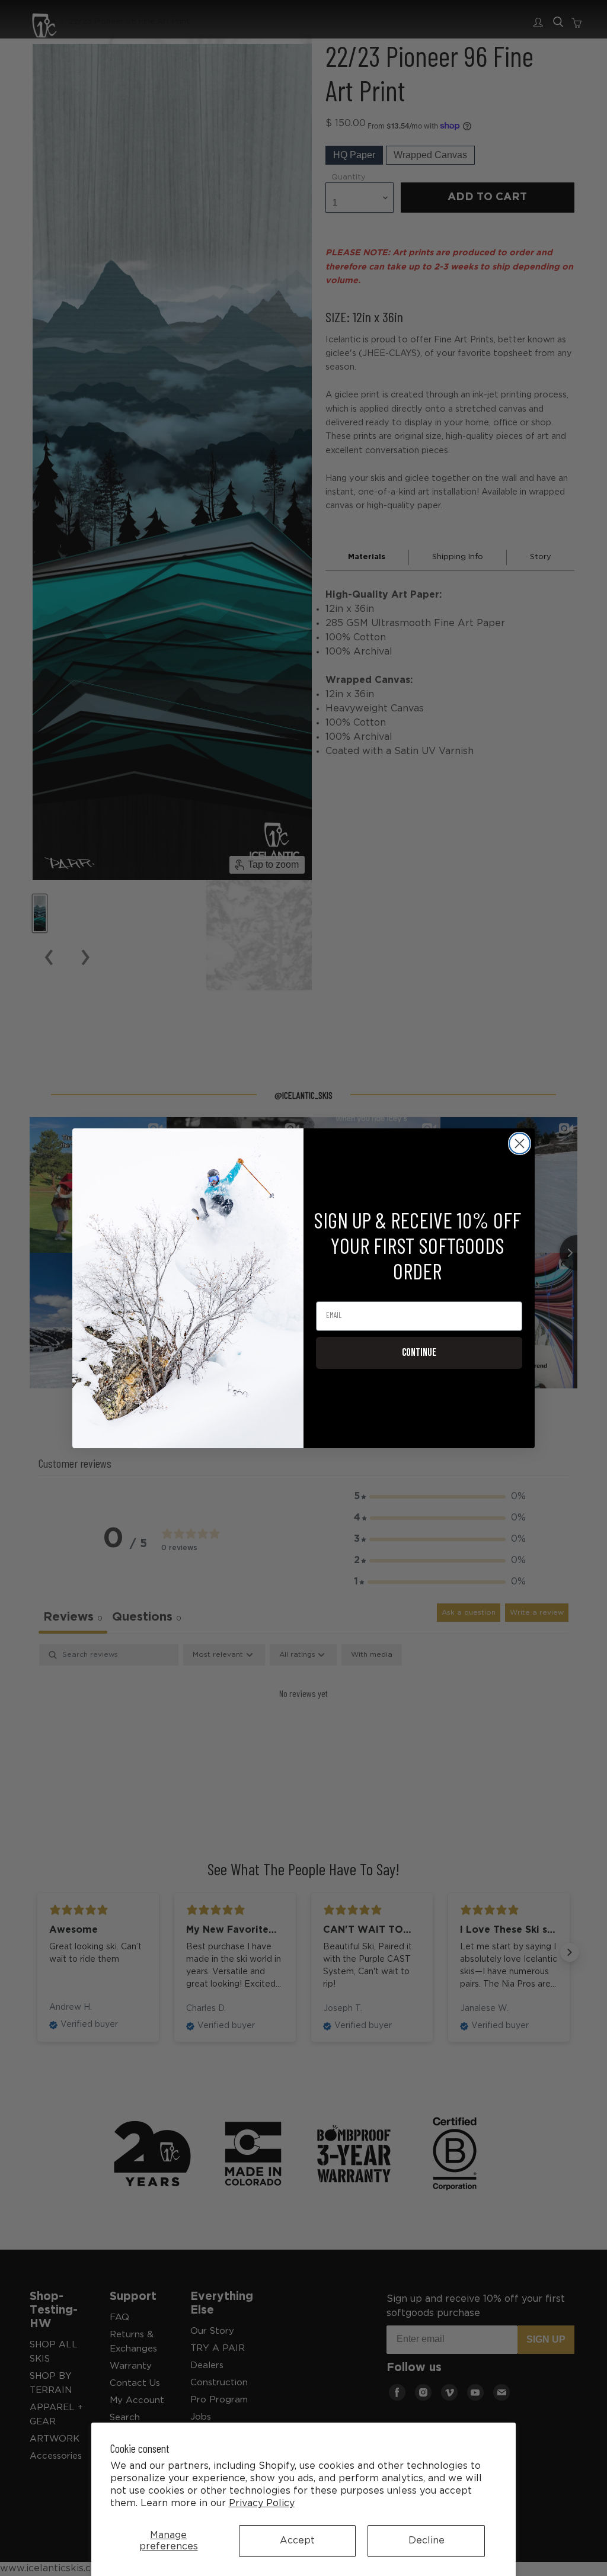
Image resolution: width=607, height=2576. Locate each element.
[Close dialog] (520, 1143)
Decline (427, 2541)
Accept (297, 2541)
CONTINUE (419, 1353)
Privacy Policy (262, 2503)
